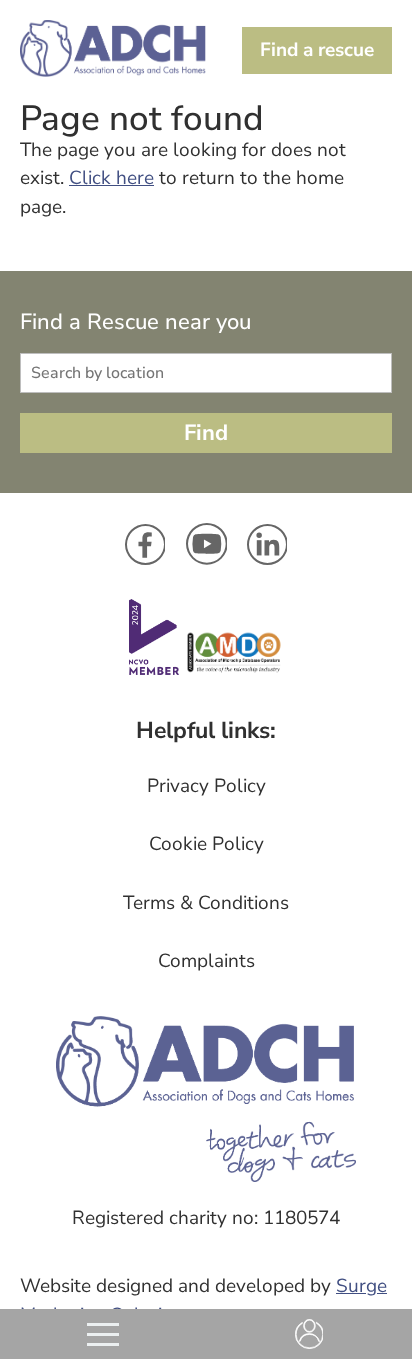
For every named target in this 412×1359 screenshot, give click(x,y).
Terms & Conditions (206, 903)
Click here (111, 178)
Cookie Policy (206, 844)
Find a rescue (317, 50)
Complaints (206, 961)
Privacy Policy (206, 786)
